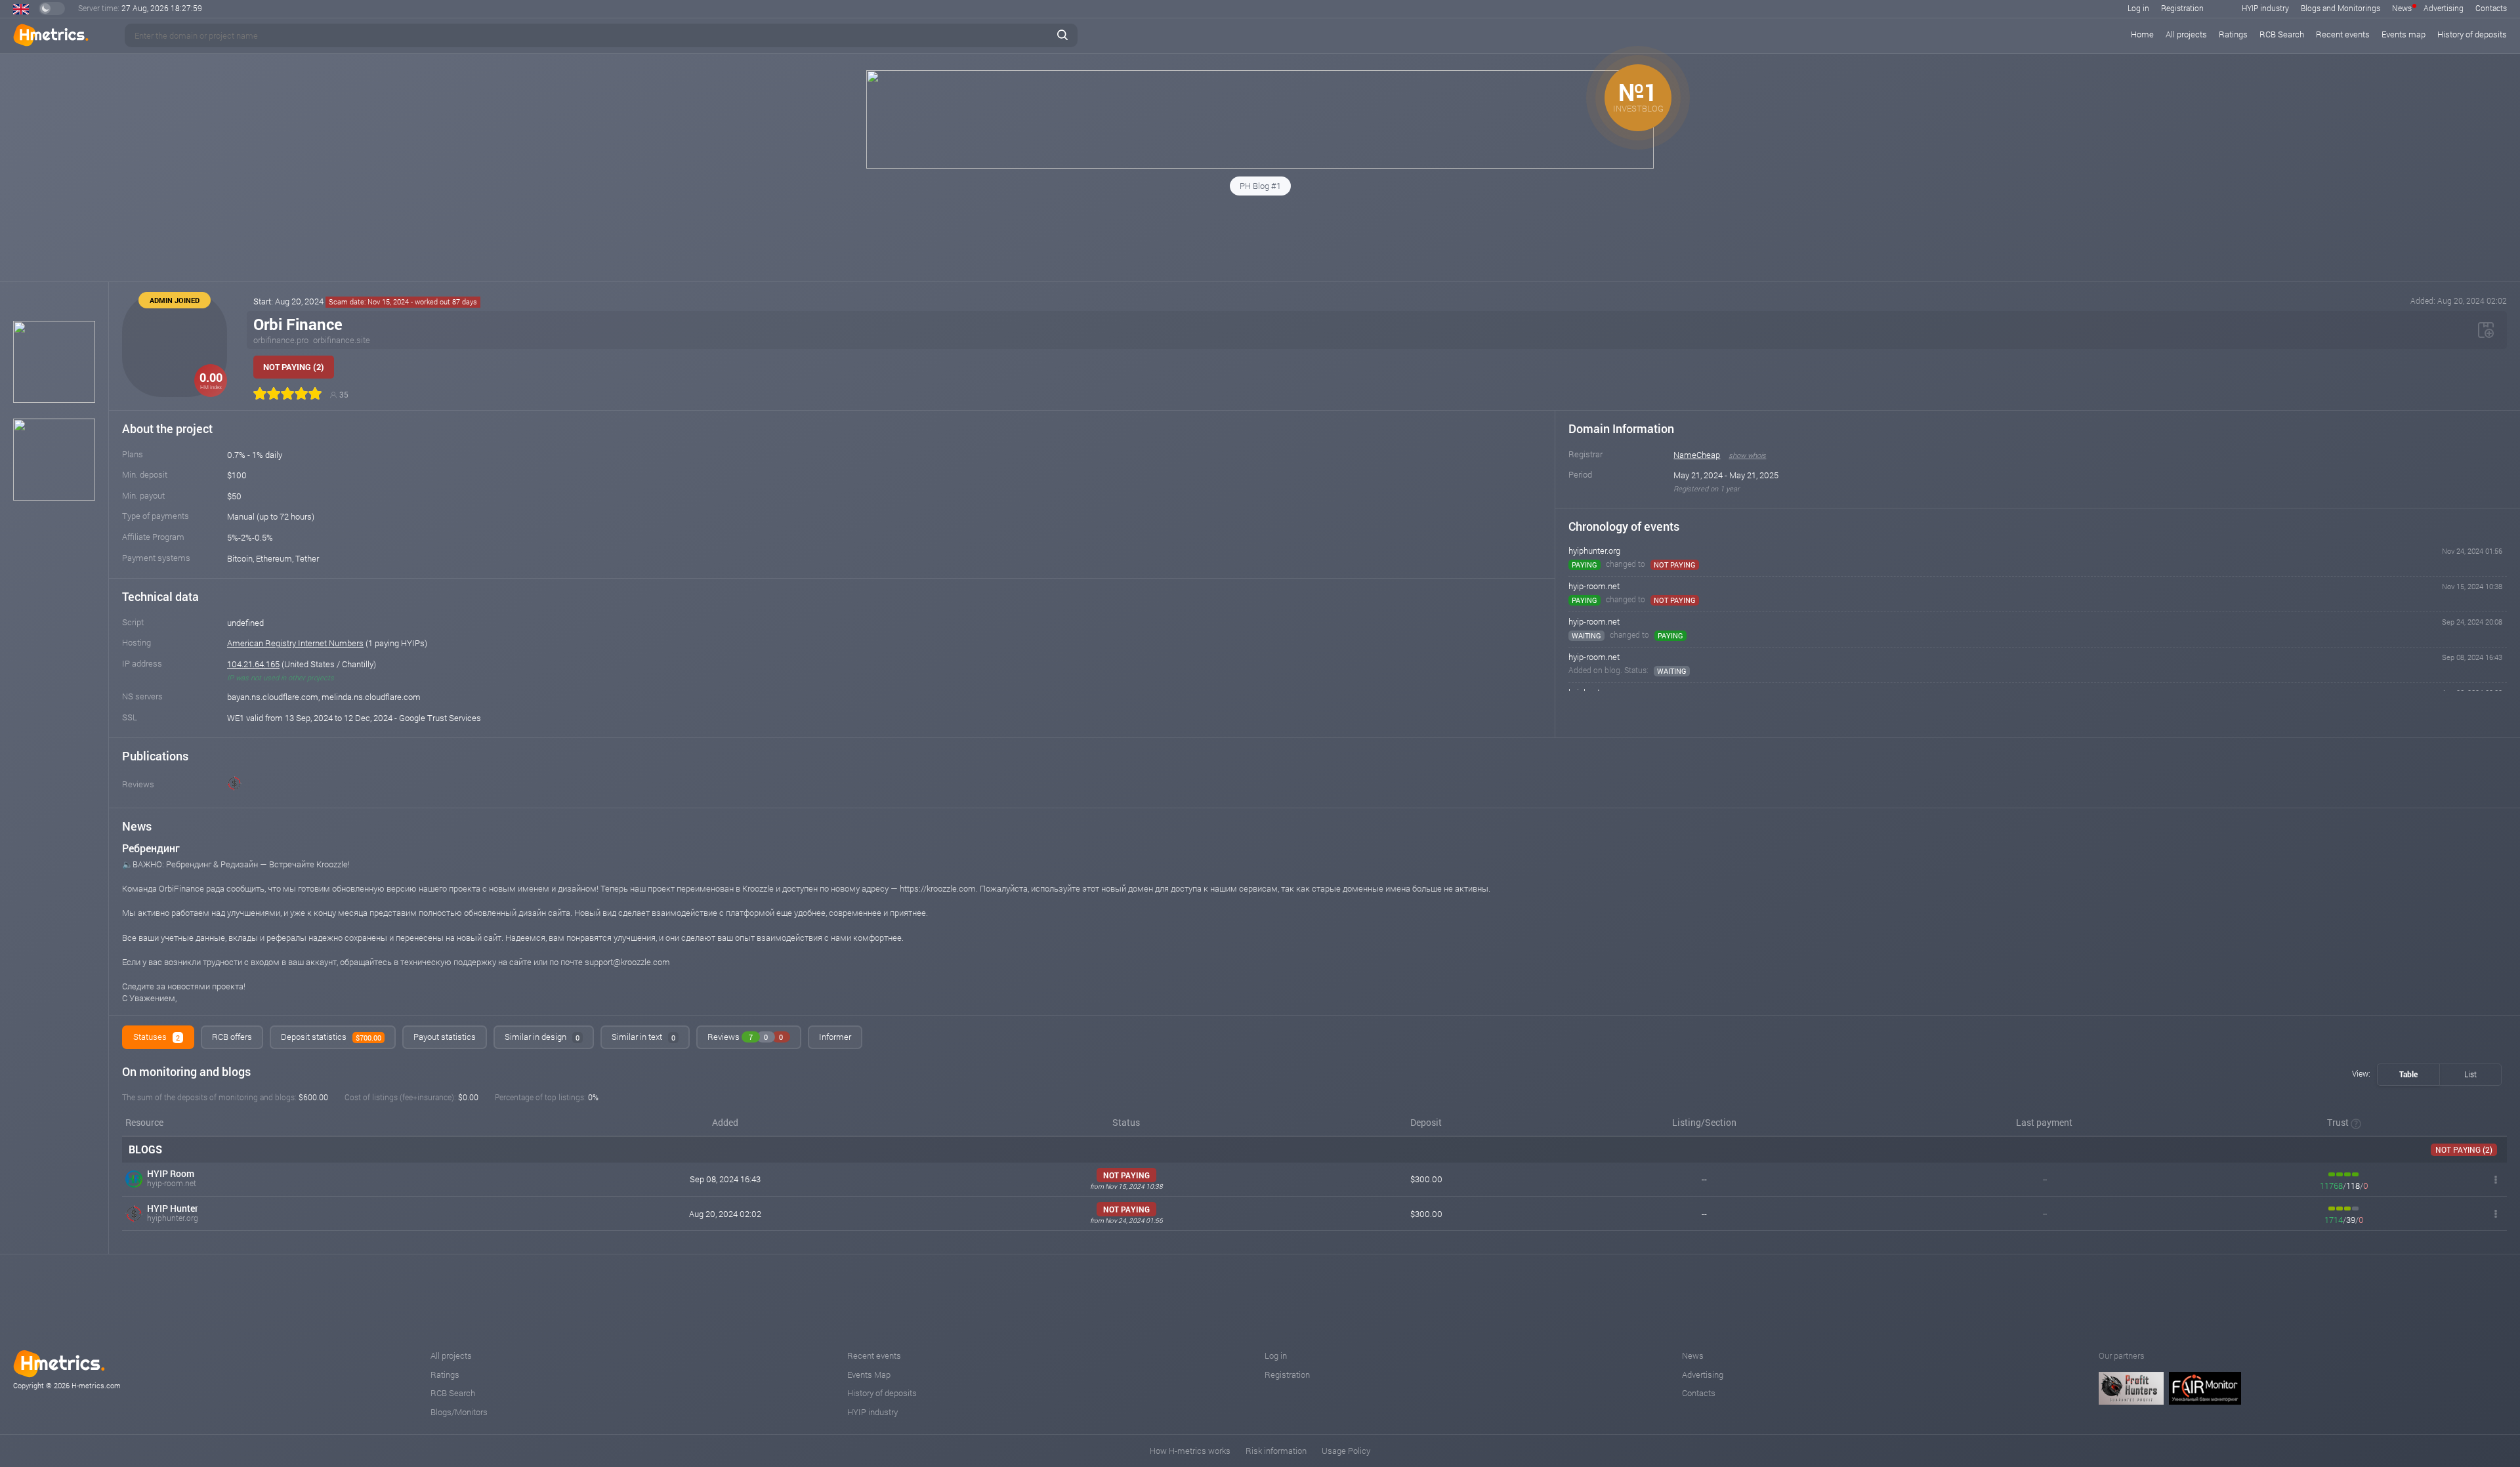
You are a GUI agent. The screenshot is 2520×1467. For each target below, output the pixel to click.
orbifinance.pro (281, 340)
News (2402, 8)
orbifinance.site (342, 340)
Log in (2138, 8)
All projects (2186, 34)
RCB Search (2282, 34)
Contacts (2491, 8)
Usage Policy (1346, 1451)
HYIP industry (2265, 8)
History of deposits (2472, 34)
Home (2142, 34)
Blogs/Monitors (459, 1412)
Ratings (2233, 34)
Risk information (1276, 1451)
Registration (2182, 8)
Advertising (2444, 8)
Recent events (2343, 34)
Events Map (869, 1374)
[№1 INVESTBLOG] (1260, 165)
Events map (2404, 34)
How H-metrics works (1190, 1451)
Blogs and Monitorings (2341, 8)
